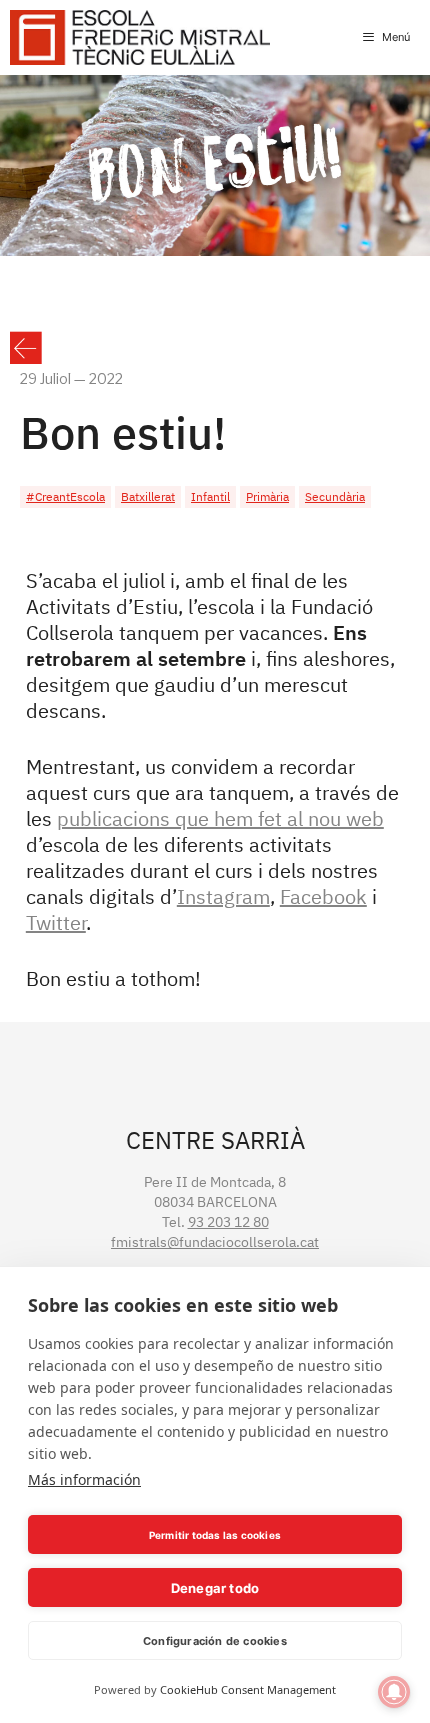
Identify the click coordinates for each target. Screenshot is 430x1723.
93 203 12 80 (228, 1222)
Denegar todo (215, 1588)
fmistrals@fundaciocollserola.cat (215, 1242)
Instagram (223, 896)
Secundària (335, 496)
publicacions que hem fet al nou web (220, 818)
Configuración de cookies (215, 1641)
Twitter (56, 922)
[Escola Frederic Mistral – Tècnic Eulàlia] (140, 37)
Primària (267, 496)
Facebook (323, 896)
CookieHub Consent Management (248, 1689)
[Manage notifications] (394, 1692)
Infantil (210, 496)
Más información (84, 1479)
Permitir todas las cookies (215, 1535)
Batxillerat (148, 496)
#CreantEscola (65, 496)
